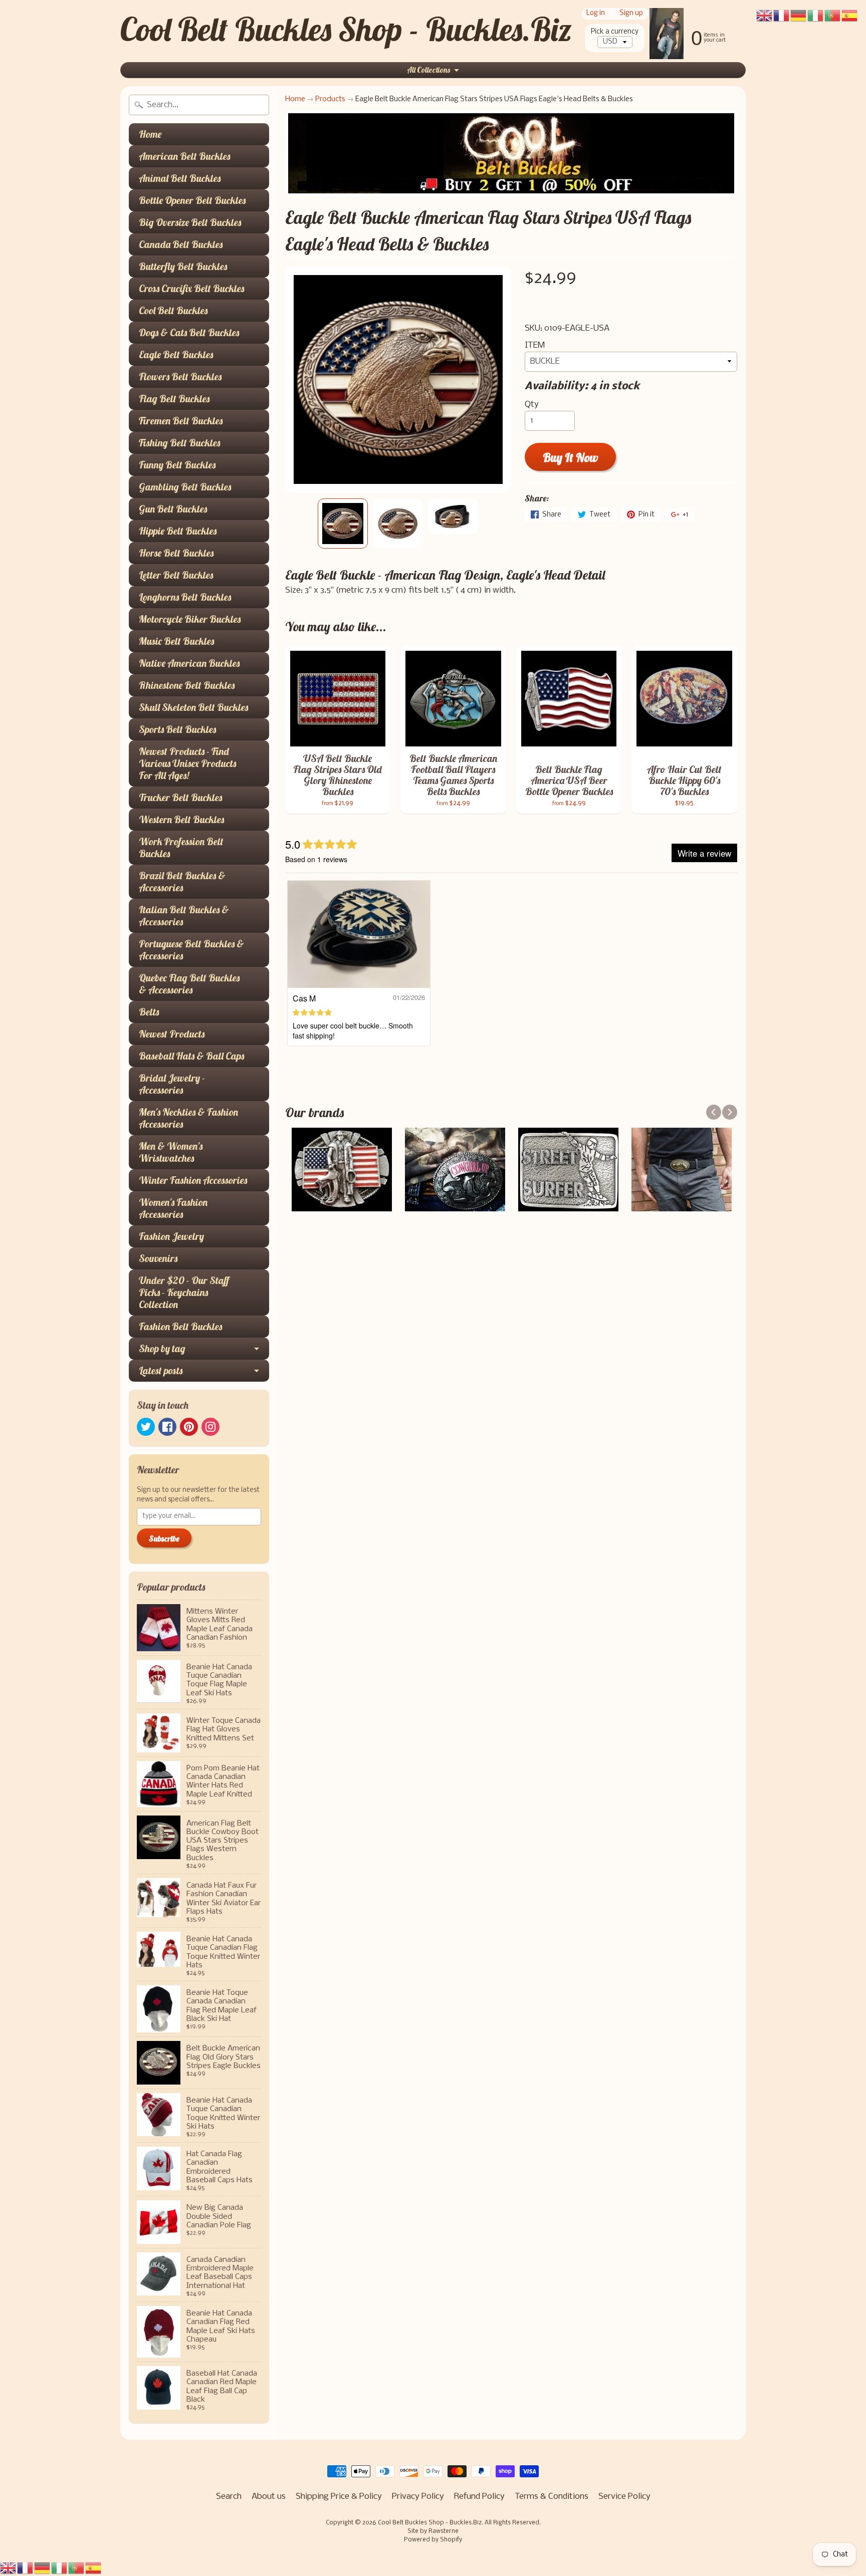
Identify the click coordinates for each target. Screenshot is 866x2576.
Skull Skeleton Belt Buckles (193, 707)
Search (229, 2497)
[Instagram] (210, 1427)
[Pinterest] (189, 1427)
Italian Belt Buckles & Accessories (184, 916)
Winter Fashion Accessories (193, 1180)
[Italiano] (60, 2568)
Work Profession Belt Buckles (181, 847)
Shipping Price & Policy (339, 2497)
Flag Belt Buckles (174, 399)
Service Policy (624, 2497)
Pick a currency (615, 32)
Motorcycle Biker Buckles (190, 619)
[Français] (26, 2568)
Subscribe (164, 1538)
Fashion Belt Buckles (180, 1326)
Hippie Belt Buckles (178, 531)
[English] (9, 2568)
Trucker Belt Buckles (180, 797)
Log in (596, 14)
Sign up (631, 14)
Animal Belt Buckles (180, 178)
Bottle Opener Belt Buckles (192, 200)
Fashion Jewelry (171, 1236)
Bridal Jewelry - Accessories (172, 1084)
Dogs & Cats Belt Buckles (189, 332)
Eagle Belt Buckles (176, 354)
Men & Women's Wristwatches (171, 1152)
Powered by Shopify (433, 2540)
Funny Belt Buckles (177, 465)
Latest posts (161, 1370)
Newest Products (172, 1034)
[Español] (94, 2568)
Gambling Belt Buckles (185, 487)
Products (330, 99)
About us (269, 2497)
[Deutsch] (43, 2568)
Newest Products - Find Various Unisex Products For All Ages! (187, 763)
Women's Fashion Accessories (173, 1208)
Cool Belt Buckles (173, 310)
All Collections (428, 70)
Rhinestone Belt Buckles (187, 685)
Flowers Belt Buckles (180, 376)
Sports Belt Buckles (177, 729)
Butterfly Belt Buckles (183, 266)
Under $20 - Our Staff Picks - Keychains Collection (184, 1292)
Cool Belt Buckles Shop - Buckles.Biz (346, 29)
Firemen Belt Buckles (181, 421)
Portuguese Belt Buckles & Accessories (191, 950)
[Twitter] (146, 1427)
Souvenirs (158, 1258)
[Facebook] (167, 1427)
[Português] (77, 2568)
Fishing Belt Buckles (179, 443)
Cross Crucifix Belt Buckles (191, 288)
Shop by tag (162, 1348)
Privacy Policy (418, 2497)
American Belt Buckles (184, 156)
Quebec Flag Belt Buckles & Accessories (189, 984)
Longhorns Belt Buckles (185, 597)
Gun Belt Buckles (173, 509)
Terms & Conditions (552, 2497)
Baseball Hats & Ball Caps (191, 1056)
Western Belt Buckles (181, 819)
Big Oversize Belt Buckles (190, 222)
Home (150, 134)
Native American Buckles (189, 663)
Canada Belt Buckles (181, 244)
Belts (149, 1012)
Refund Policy (479, 2497)
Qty (532, 405)
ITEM (535, 345)
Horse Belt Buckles (176, 553)
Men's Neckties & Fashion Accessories (188, 1118)
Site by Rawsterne (433, 2531)
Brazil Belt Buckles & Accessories (182, 881)
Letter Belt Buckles (176, 575)
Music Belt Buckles (176, 641)
